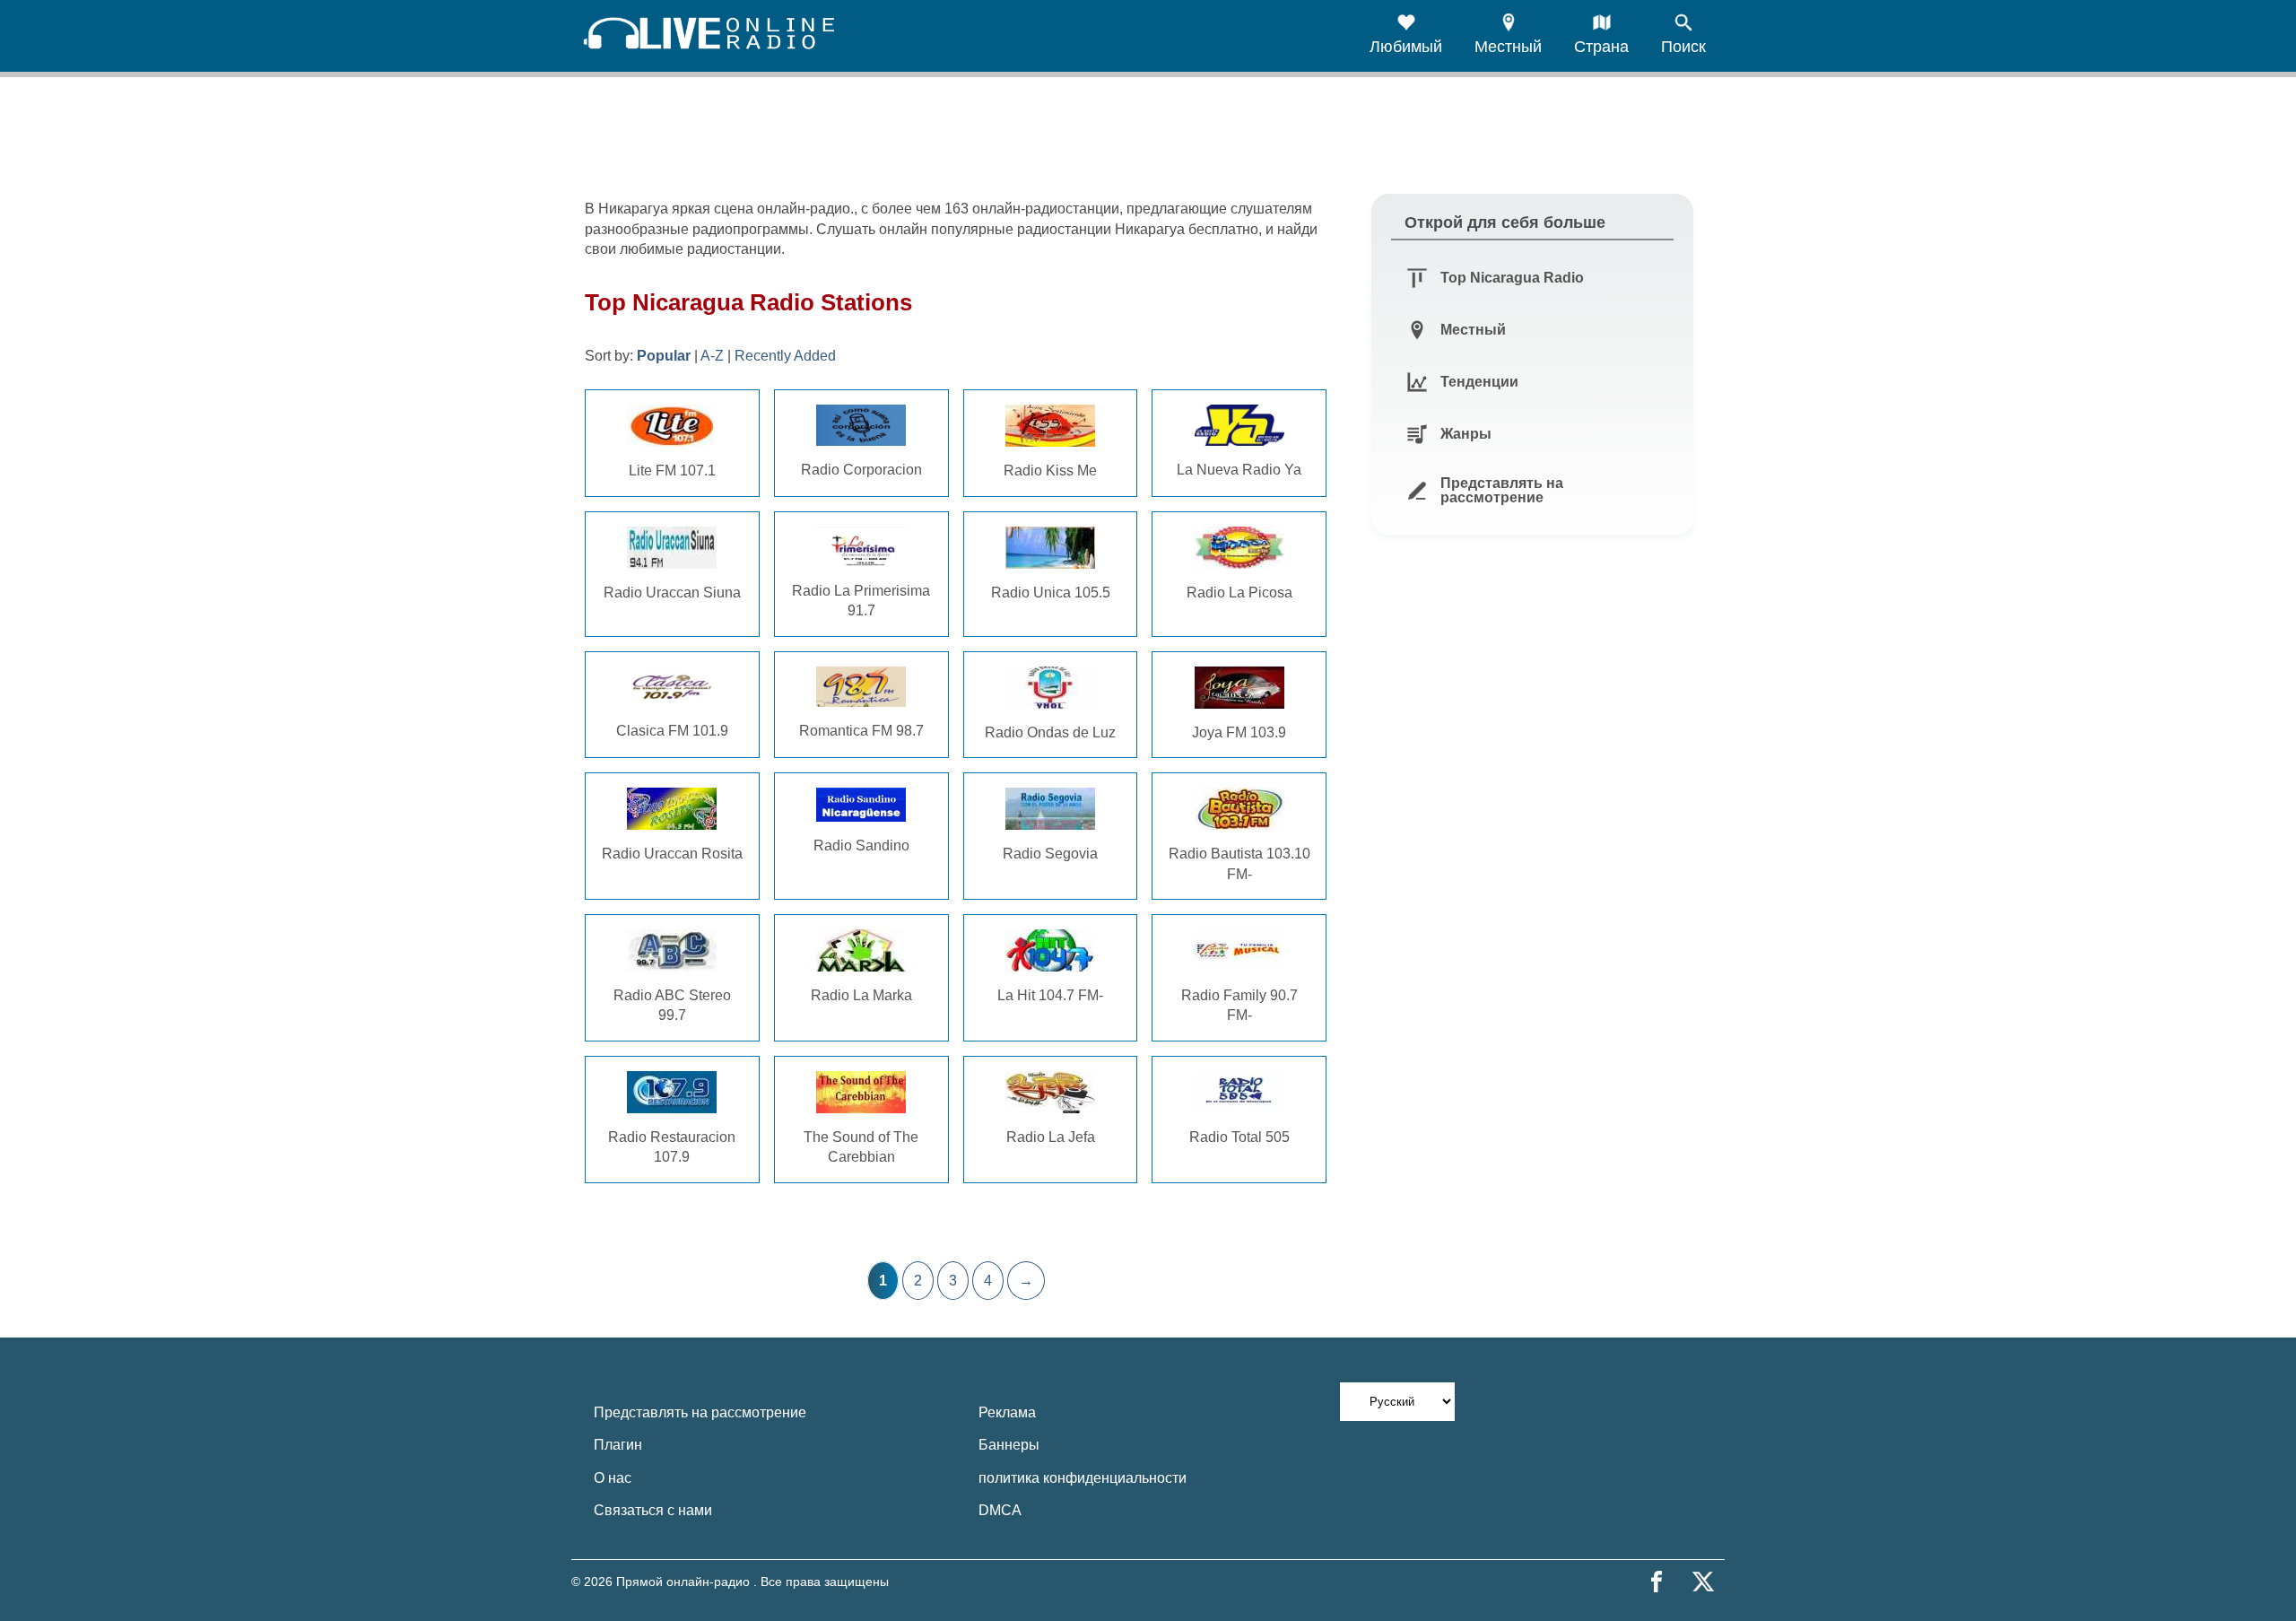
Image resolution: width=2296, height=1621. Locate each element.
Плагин (618, 1445)
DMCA (1000, 1510)
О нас (613, 1478)
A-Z (712, 356)
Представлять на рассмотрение (700, 1412)
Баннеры (1009, 1445)
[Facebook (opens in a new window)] (1657, 1582)
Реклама (1007, 1412)
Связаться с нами (653, 1510)
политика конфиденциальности (1083, 1478)
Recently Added (785, 356)
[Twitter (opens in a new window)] (1703, 1582)
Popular (664, 356)
